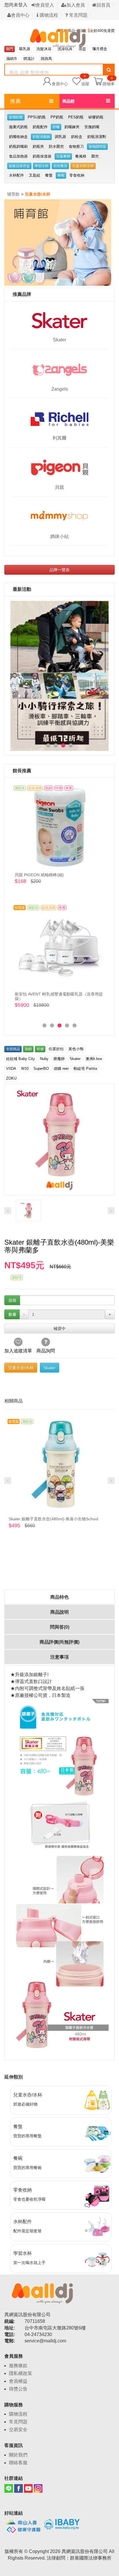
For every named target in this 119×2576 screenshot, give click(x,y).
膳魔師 (59, 1059)
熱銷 (28, 1049)
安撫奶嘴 (92, 127)
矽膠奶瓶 (96, 117)
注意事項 (59, 1657)
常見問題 (78, 15)
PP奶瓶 (57, 117)
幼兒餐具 (60, 166)
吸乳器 (25, 49)
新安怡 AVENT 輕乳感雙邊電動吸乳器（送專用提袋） (59, 996)
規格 (12, 1300)
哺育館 (13, 194)
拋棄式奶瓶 (18, 127)
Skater (59, 340)
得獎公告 (18, 2389)
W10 (25, 1069)
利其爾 (59, 438)
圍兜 (95, 156)
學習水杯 (42, 166)
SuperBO (41, 1069)
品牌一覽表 (59, 570)
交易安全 (18, 2430)
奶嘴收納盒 (18, 137)
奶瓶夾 (38, 146)
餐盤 (49, 175)
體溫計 (29, 59)
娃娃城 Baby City (21, 1059)
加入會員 (76, 5)
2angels (60, 389)
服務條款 (18, 2366)
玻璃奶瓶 (16, 117)
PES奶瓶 (76, 117)
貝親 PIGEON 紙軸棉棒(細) (39, 875)
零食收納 (77, 175)
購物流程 (48, 15)
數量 (12, 1314)
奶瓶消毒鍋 (41, 137)
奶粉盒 (77, 137)
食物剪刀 (76, 146)
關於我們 (18, 2455)
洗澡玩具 (65, 49)
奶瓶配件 (40, 127)
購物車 (109, 84)
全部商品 (13, 1049)
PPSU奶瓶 (37, 117)
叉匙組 (35, 175)
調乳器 (61, 137)
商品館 (68, 101)
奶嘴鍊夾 (72, 127)
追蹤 (85, 81)
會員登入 (45, 5)
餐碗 (61, 175)
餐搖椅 (81, 156)
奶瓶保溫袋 (42, 156)
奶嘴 (56, 127)
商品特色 (59, 1597)
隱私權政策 (21, 2373)
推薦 (16, 101)
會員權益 (18, 2381)
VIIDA (11, 1069)
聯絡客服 (18, 2463)
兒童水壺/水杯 (83, 166)
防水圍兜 (56, 146)
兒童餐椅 (63, 156)
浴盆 (82, 49)
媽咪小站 (59, 536)
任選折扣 (56, 1049)
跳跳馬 (46, 59)
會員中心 (20, 15)
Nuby (44, 1059)
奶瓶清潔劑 (97, 137)
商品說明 (59, 1612)
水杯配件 (16, 175)
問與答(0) (60, 1627)
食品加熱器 (18, 156)
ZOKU (11, 1078)
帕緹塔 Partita (85, 1069)
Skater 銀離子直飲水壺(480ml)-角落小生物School (53, 1519)
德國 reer (61, 1069)
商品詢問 (46, 1351)
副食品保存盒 (19, 166)
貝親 (59, 487)
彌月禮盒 (100, 49)
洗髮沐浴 (44, 49)
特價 (40, 1049)
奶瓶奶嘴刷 (18, 146)
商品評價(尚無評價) (59, 1642)
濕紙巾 (12, 59)
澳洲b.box (94, 1059)
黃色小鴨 (76, 1049)
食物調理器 (97, 147)
